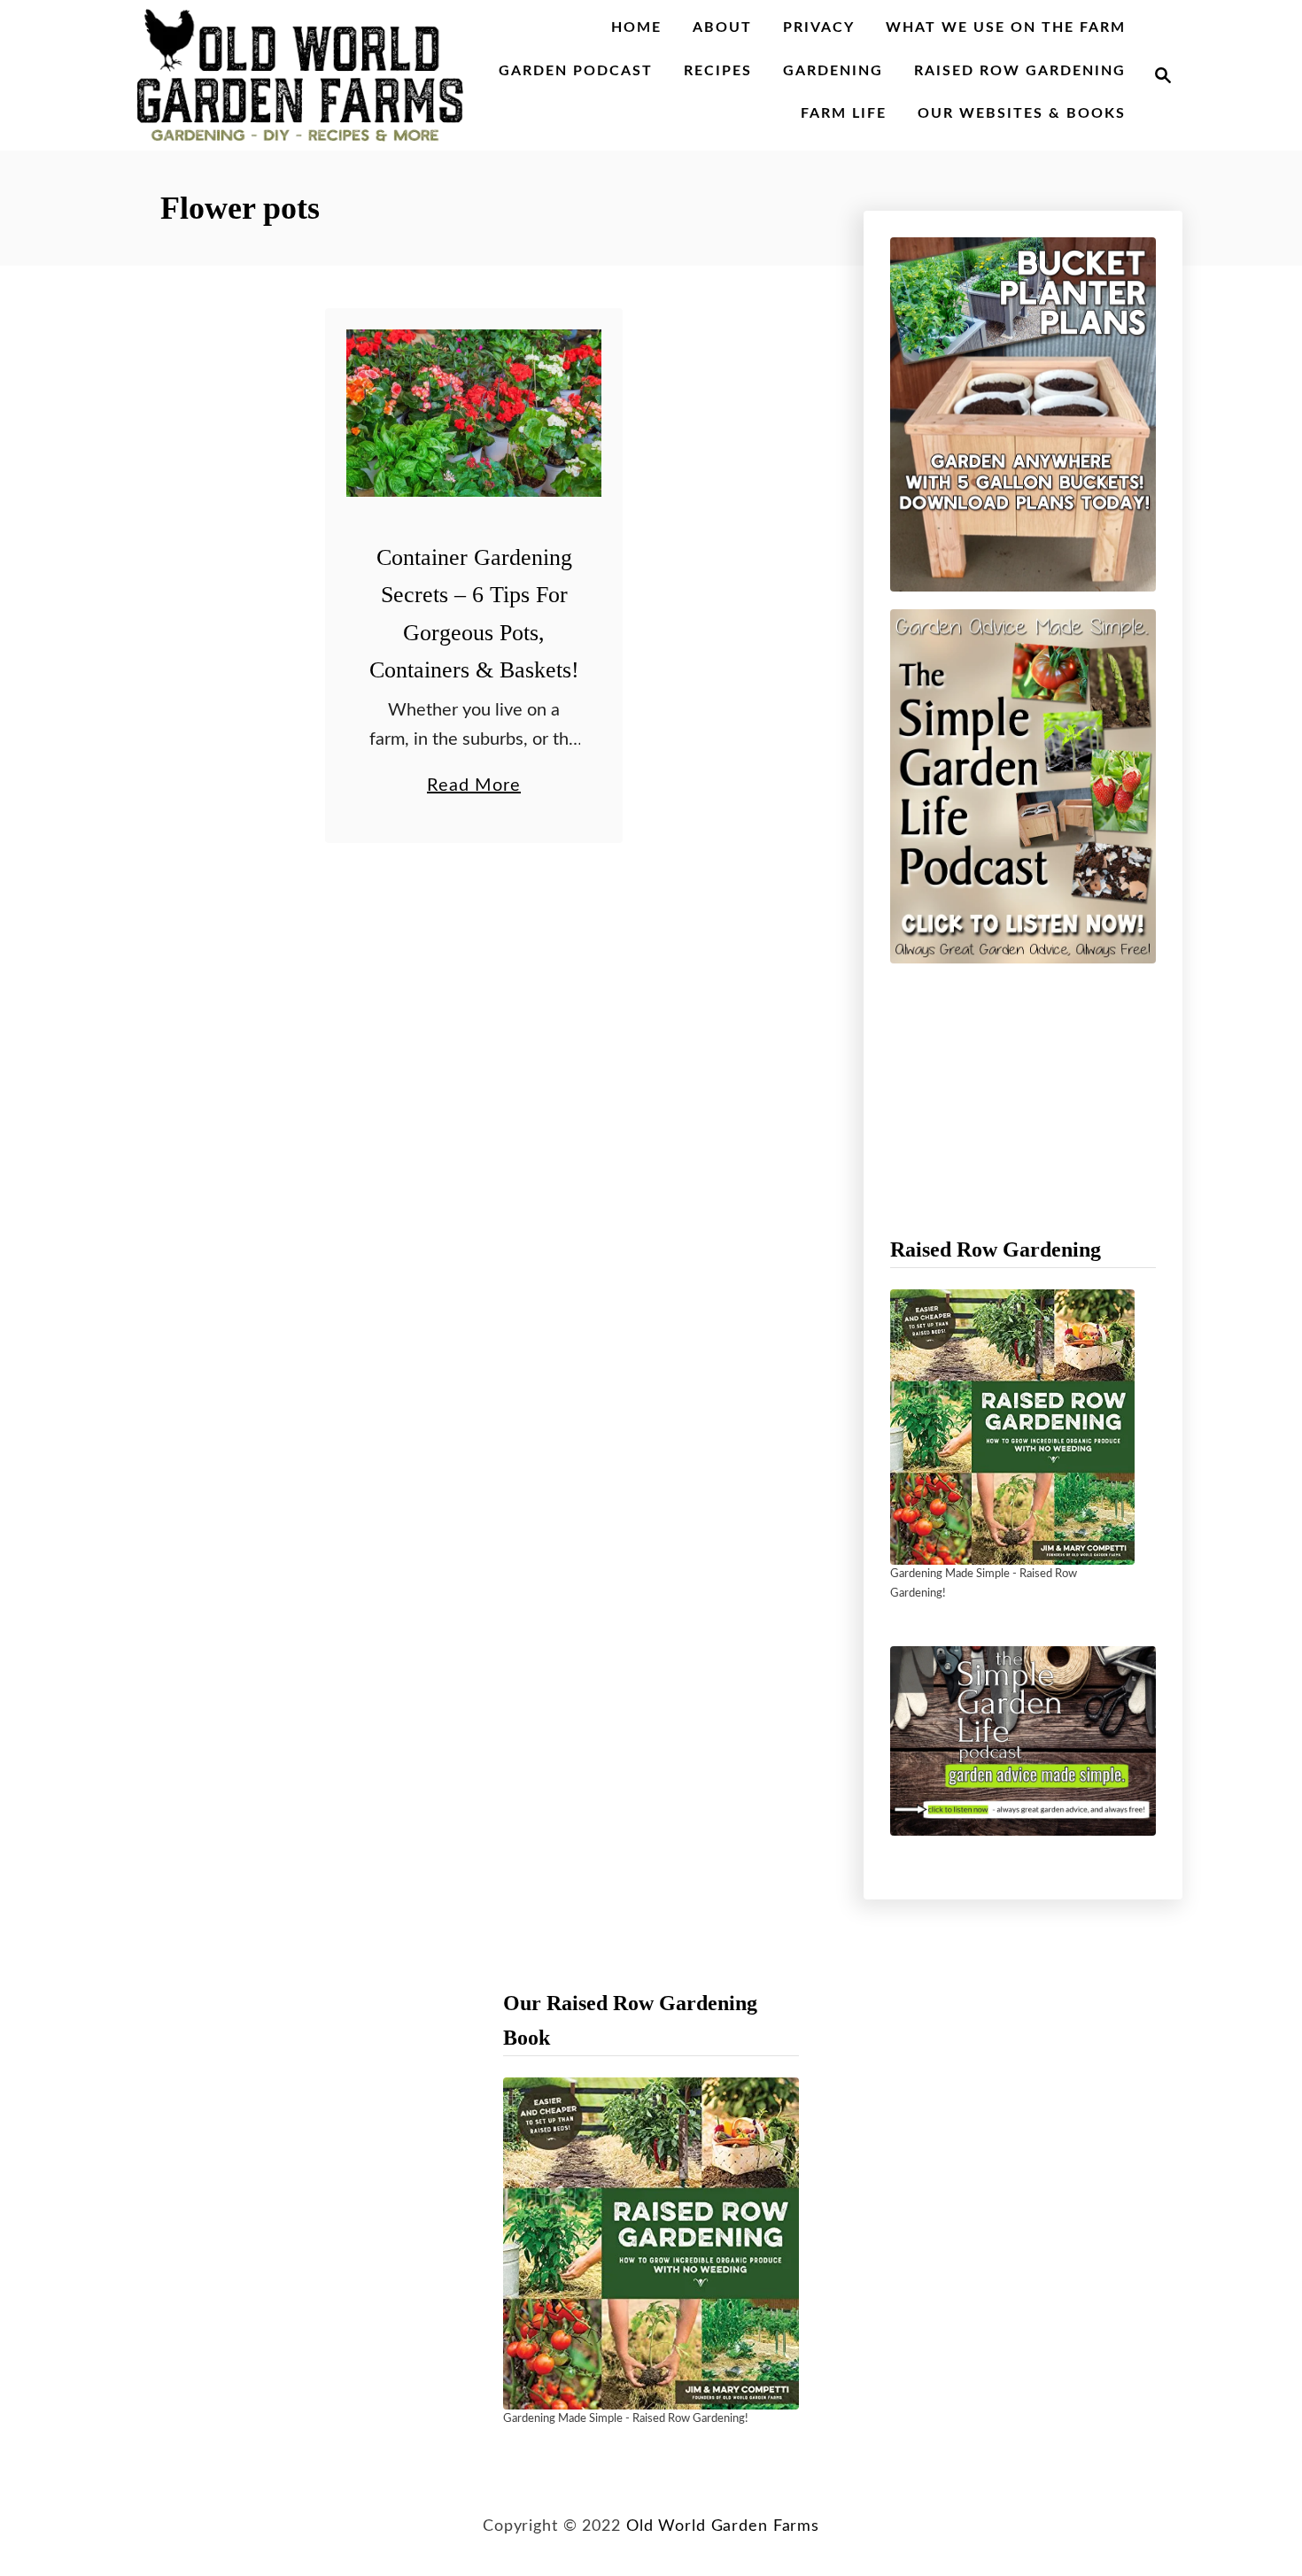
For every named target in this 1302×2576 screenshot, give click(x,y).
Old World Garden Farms (723, 2526)
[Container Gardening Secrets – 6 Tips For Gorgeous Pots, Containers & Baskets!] (474, 413)
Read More (474, 788)
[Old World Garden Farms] (300, 75)
